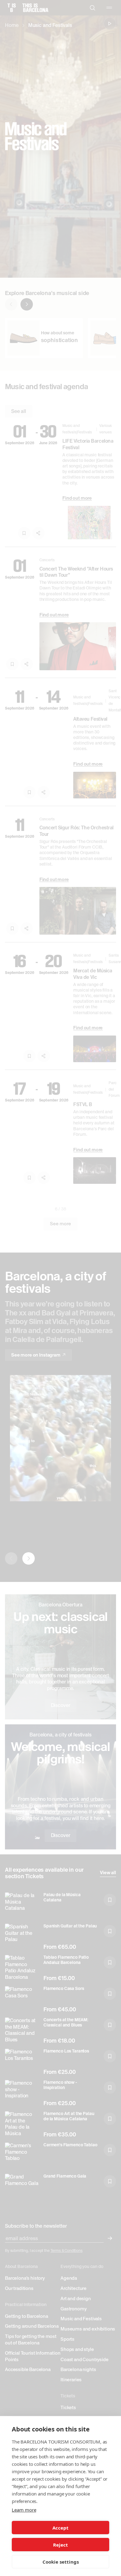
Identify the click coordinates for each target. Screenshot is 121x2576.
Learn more (24, 2510)
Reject (60, 2545)
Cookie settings (61, 2562)
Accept (60, 2528)
